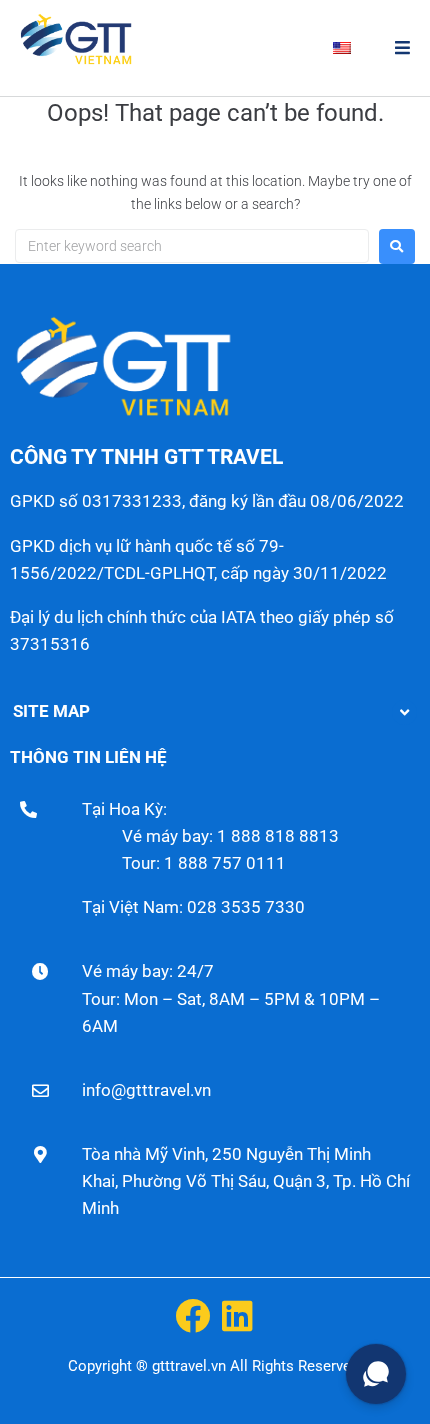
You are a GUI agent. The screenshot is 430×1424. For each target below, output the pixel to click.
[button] (402, 47)
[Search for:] (192, 246)
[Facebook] (192, 1315)
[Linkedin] (237, 1315)
